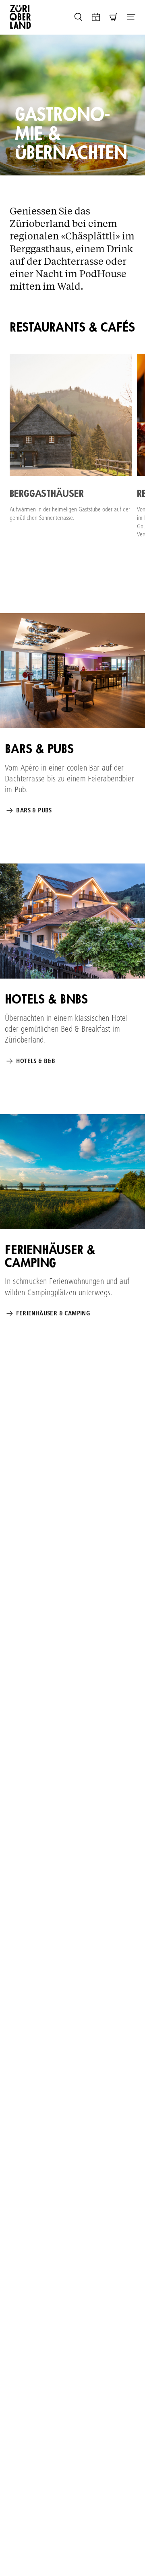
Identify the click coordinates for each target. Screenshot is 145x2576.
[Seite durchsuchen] (78, 17)
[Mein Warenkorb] (114, 17)
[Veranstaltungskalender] (96, 17)
